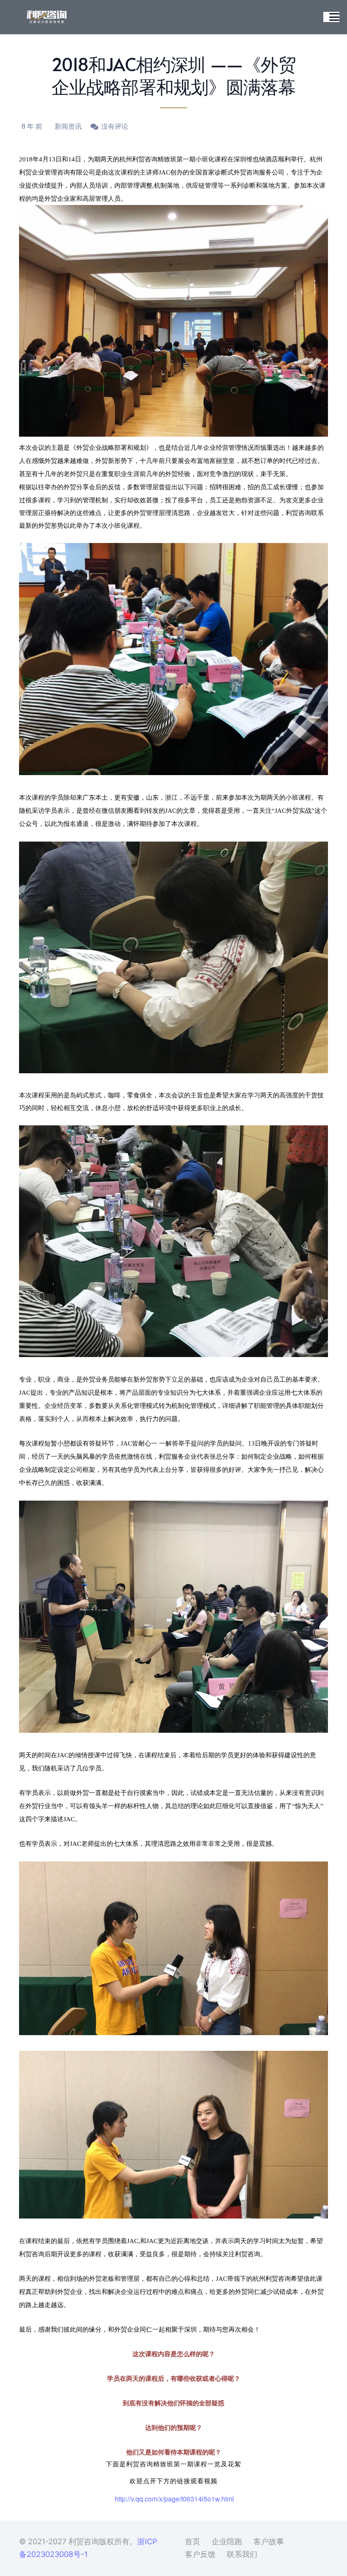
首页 (193, 2541)
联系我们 (242, 2554)
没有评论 (115, 126)
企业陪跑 (227, 2541)
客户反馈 (200, 2554)
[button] (335, 17)
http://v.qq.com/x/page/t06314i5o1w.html (174, 2499)
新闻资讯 (68, 126)
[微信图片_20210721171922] (47, 17)
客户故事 (269, 2541)
